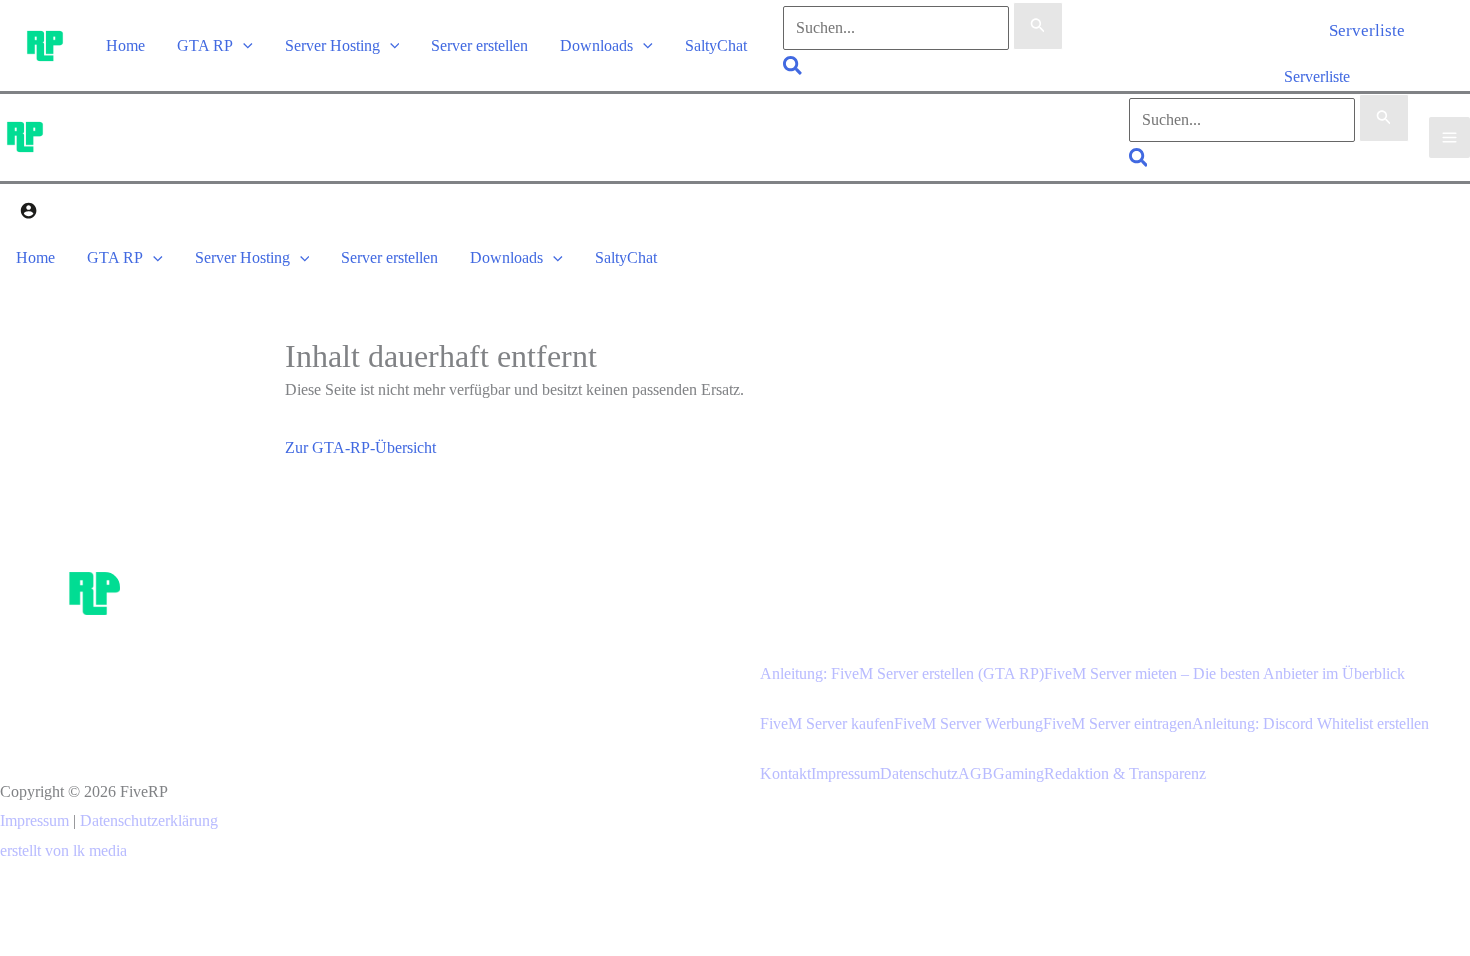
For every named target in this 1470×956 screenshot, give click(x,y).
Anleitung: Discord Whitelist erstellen (1310, 723)
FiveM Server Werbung (968, 723)
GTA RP (205, 45)
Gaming (1018, 773)
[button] (243, 45)
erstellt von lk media (63, 850)
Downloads (596, 45)
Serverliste (1317, 76)
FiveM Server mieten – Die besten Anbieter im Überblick (1224, 673)
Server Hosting (332, 45)
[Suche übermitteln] (1038, 26)
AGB (975, 773)
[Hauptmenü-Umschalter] (1449, 137)
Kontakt (785, 773)
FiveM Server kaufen (827, 723)
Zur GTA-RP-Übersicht (360, 447)
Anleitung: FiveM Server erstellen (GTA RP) (902, 673)
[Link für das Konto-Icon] (28, 213)
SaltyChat (716, 45)
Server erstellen (479, 45)
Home (125, 45)
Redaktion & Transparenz (1125, 773)
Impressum (34, 820)
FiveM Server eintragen (1117, 723)
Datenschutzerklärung (149, 820)
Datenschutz (919, 773)
